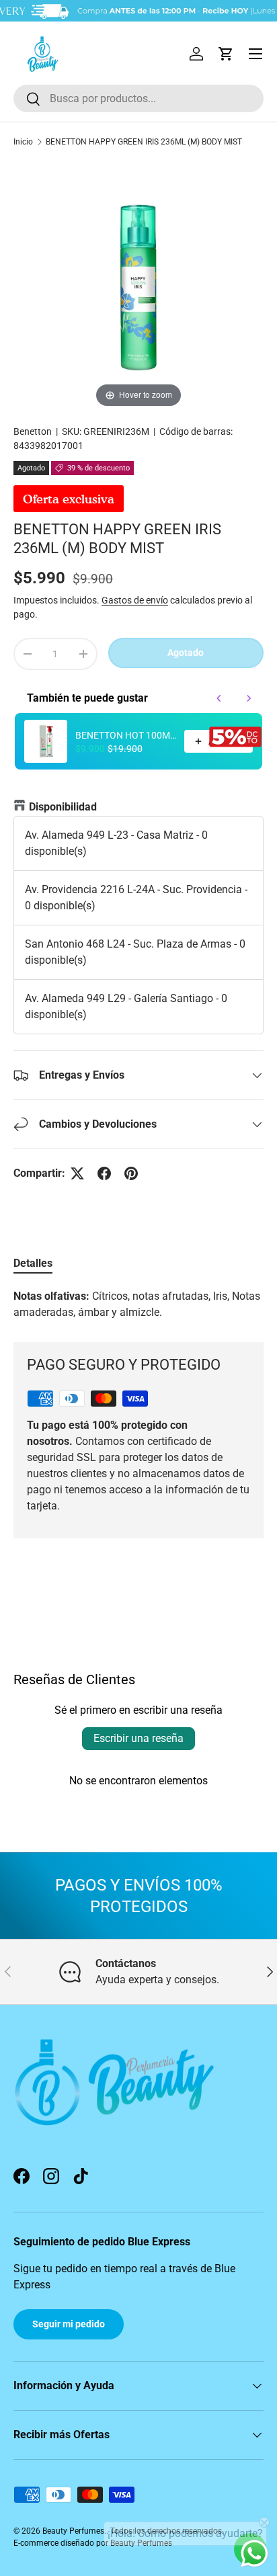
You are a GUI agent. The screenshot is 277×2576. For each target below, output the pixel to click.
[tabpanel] (138, 1304)
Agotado (186, 653)
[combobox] (138, 98)
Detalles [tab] (33, 1263)
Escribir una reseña (138, 1738)
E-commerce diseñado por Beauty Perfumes (93, 2543)
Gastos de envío (135, 600)
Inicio (23, 142)
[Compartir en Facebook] (104, 1173)
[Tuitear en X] (77, 1173)
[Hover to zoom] (138, 285)
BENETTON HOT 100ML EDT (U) (126, 735)
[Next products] (249, 698)
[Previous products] (219, 698)
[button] (226, 54)
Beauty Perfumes (73, 2531)
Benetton (33, 431)
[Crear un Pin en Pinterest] (131, 1173)
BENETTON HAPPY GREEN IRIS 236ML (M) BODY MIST (144, 142)
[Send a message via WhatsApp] (254, 2553)
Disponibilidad (63, 807)
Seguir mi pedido (69, 2324)
